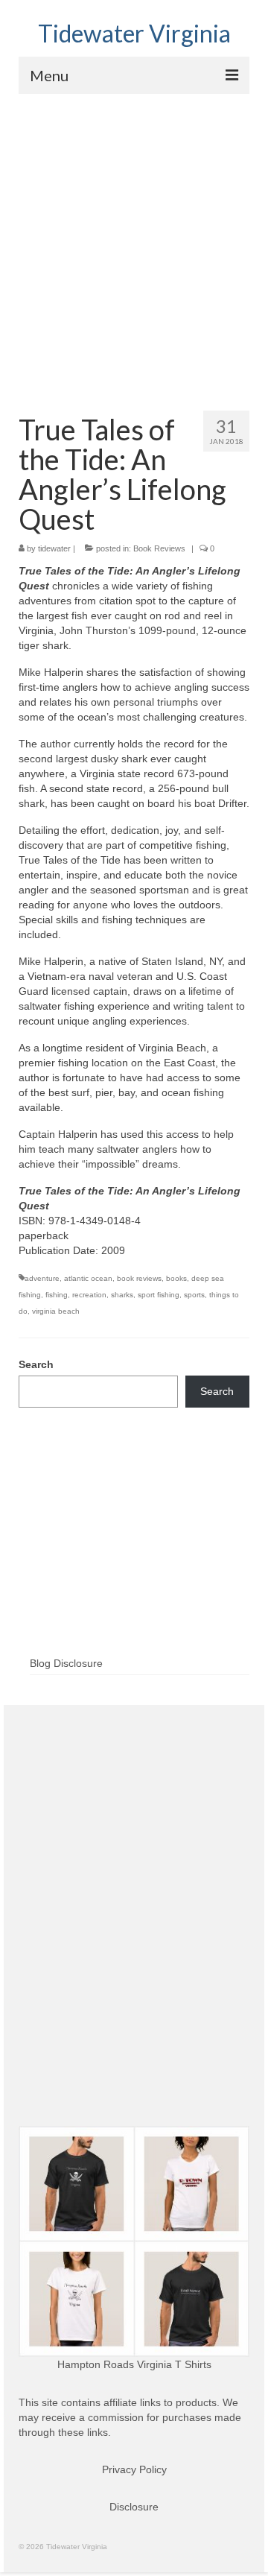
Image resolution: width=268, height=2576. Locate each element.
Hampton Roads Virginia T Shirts (134, 2364)
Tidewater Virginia (134, 33)
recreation (89, 1295)
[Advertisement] (134, 235)
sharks (122, 1295)
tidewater (54, 548)
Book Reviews (159, 548)
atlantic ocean (88, 1278)
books (176, 1278)
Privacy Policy (134, 2469)
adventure (42, 1278)
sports (194, 1295)
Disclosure (134, 2507)
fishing (57, 1295)
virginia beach (56, 1311)
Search (36, 1364)
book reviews (139, 1278)
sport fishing (159, 1295)
